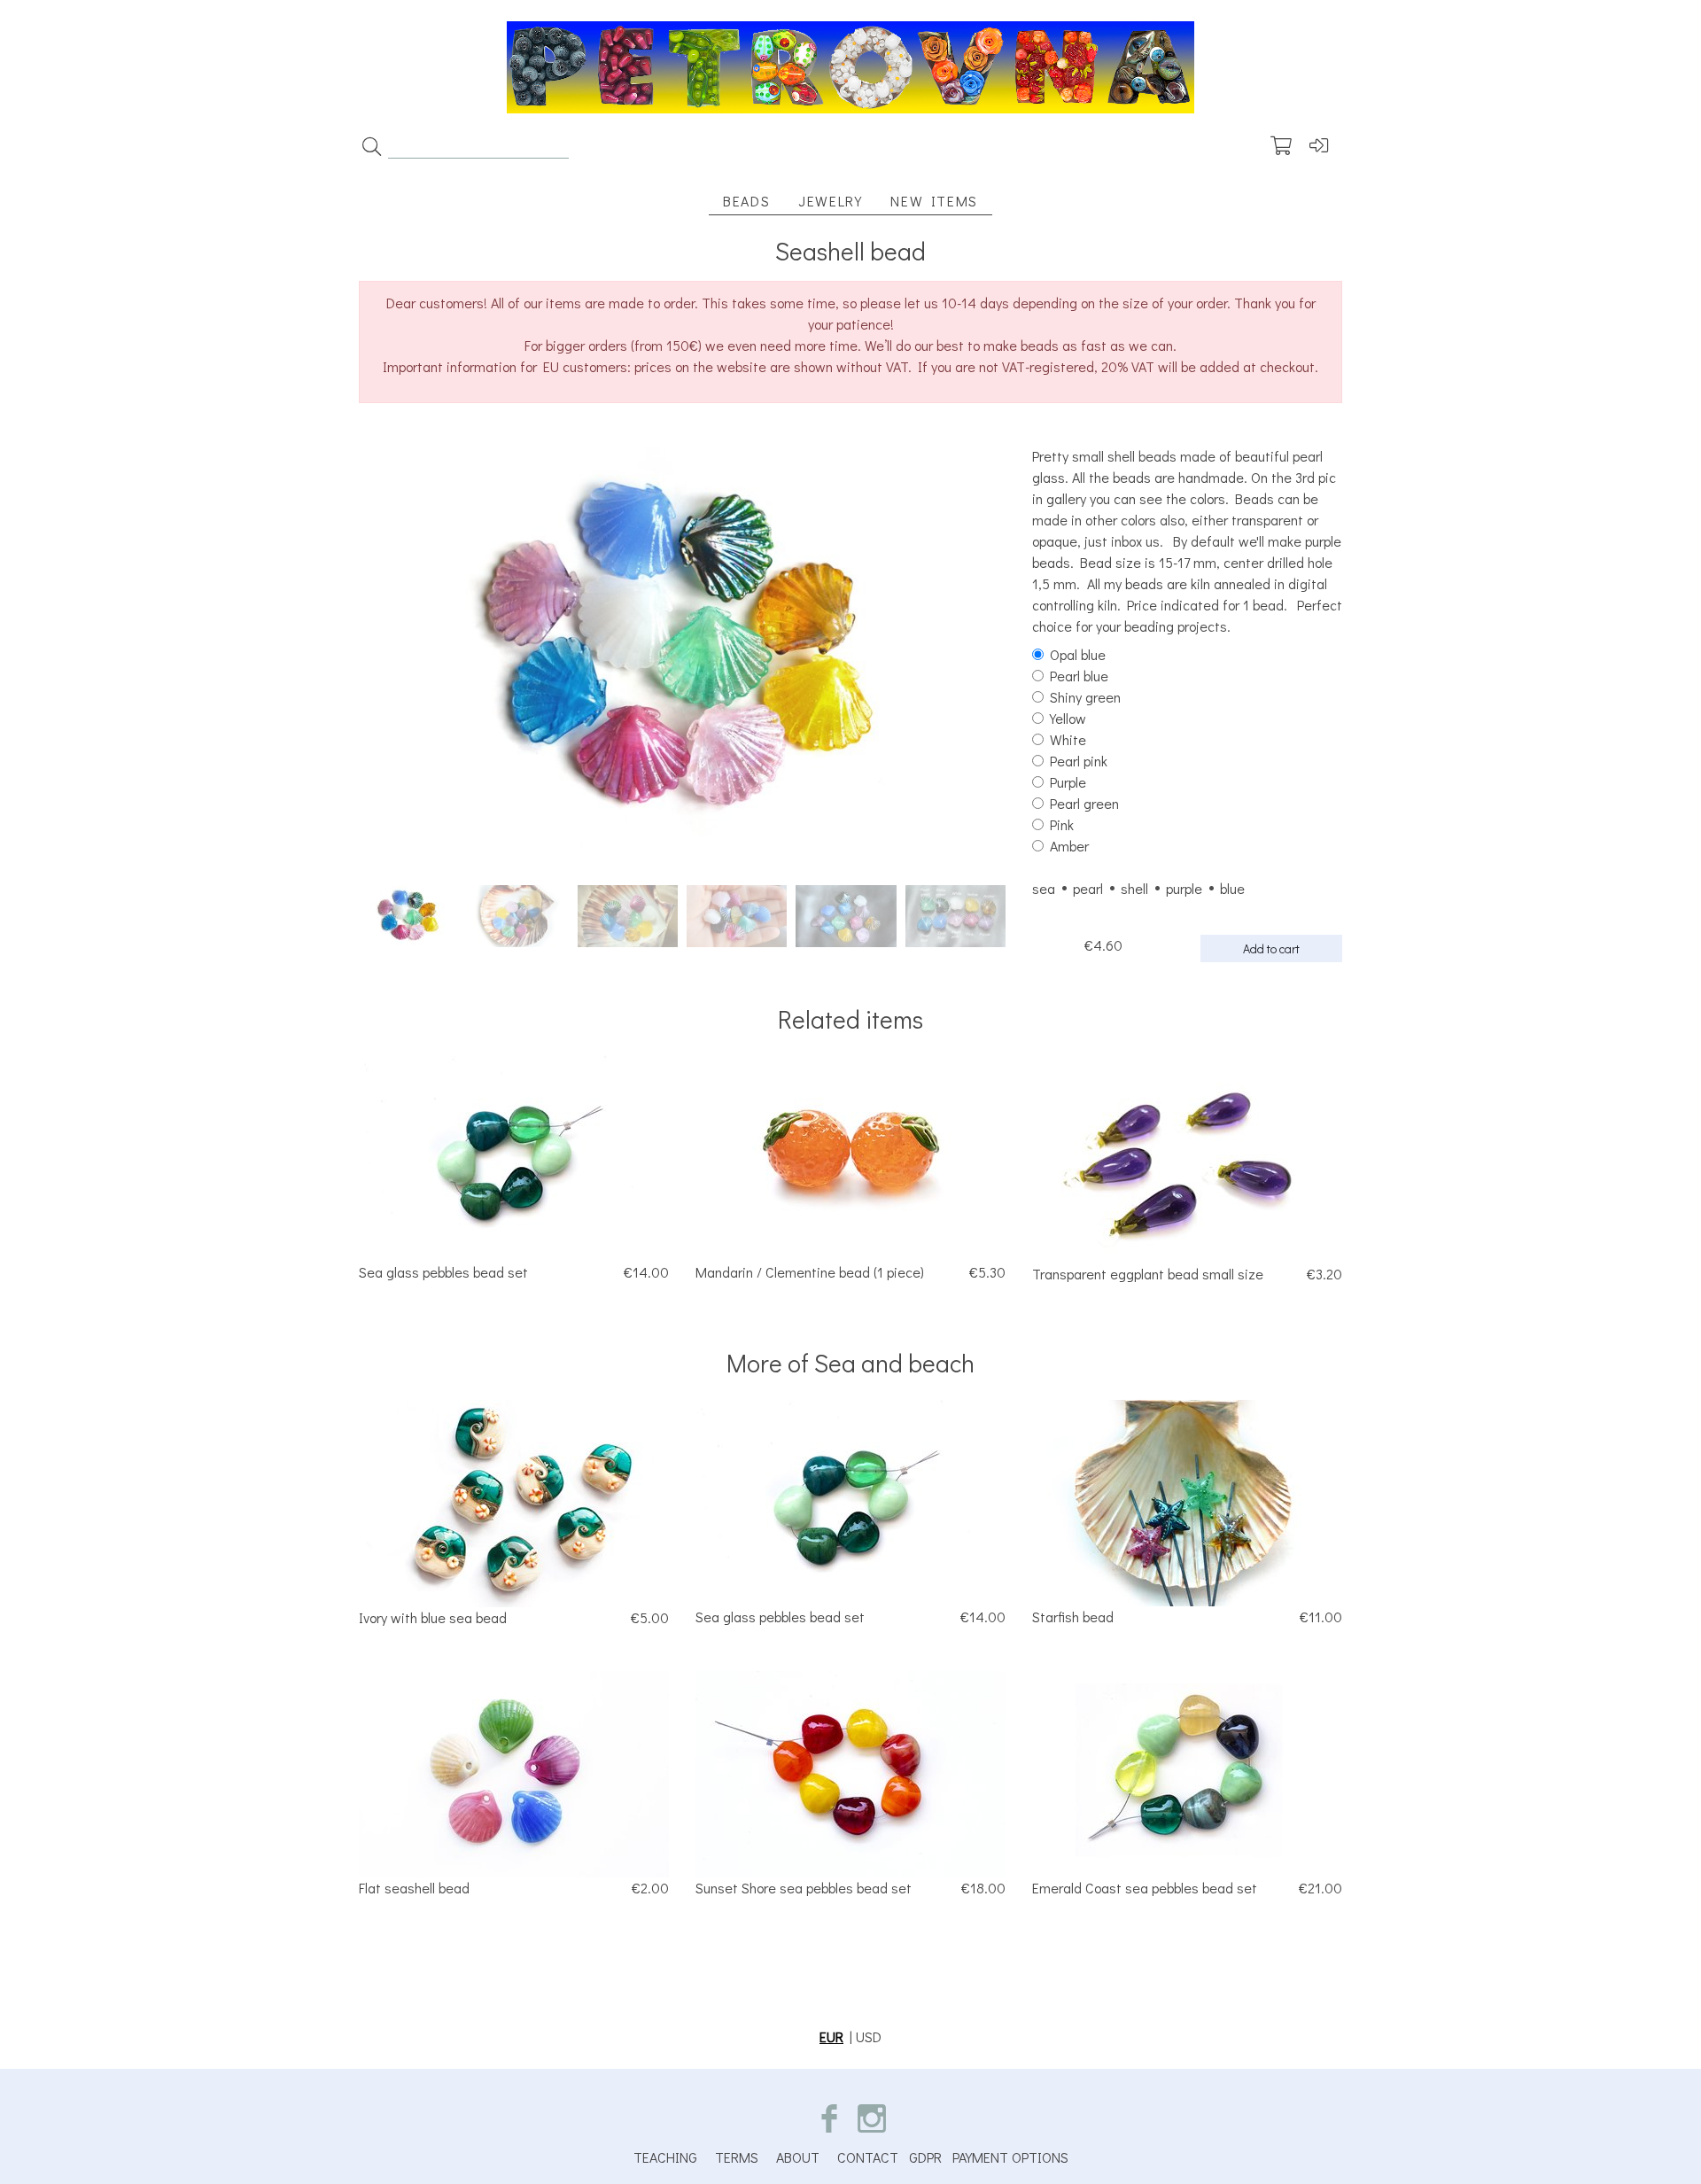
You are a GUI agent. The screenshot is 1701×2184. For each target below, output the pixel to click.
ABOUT (798, 2157)
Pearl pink (1079, 761)
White (1068, 739)
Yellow (1068, 718)
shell (1134, 888)
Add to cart (1271, 948)
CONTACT (868, 2157)
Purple (1068, 782)
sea (1044, 888)
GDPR (925, 2157)
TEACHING (665, 2157)
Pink (1062, 824)
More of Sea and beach (850, 1363)
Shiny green (1085, 697)
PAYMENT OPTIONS (1010, 2157)
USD (869, 2036)
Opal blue (1078, 654)
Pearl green (1084, 803)
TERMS (737, 2157)
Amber (1069, 846)
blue (1232, 888)
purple (1184, 888)
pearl (1088, 888)
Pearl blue (1079, 676)
